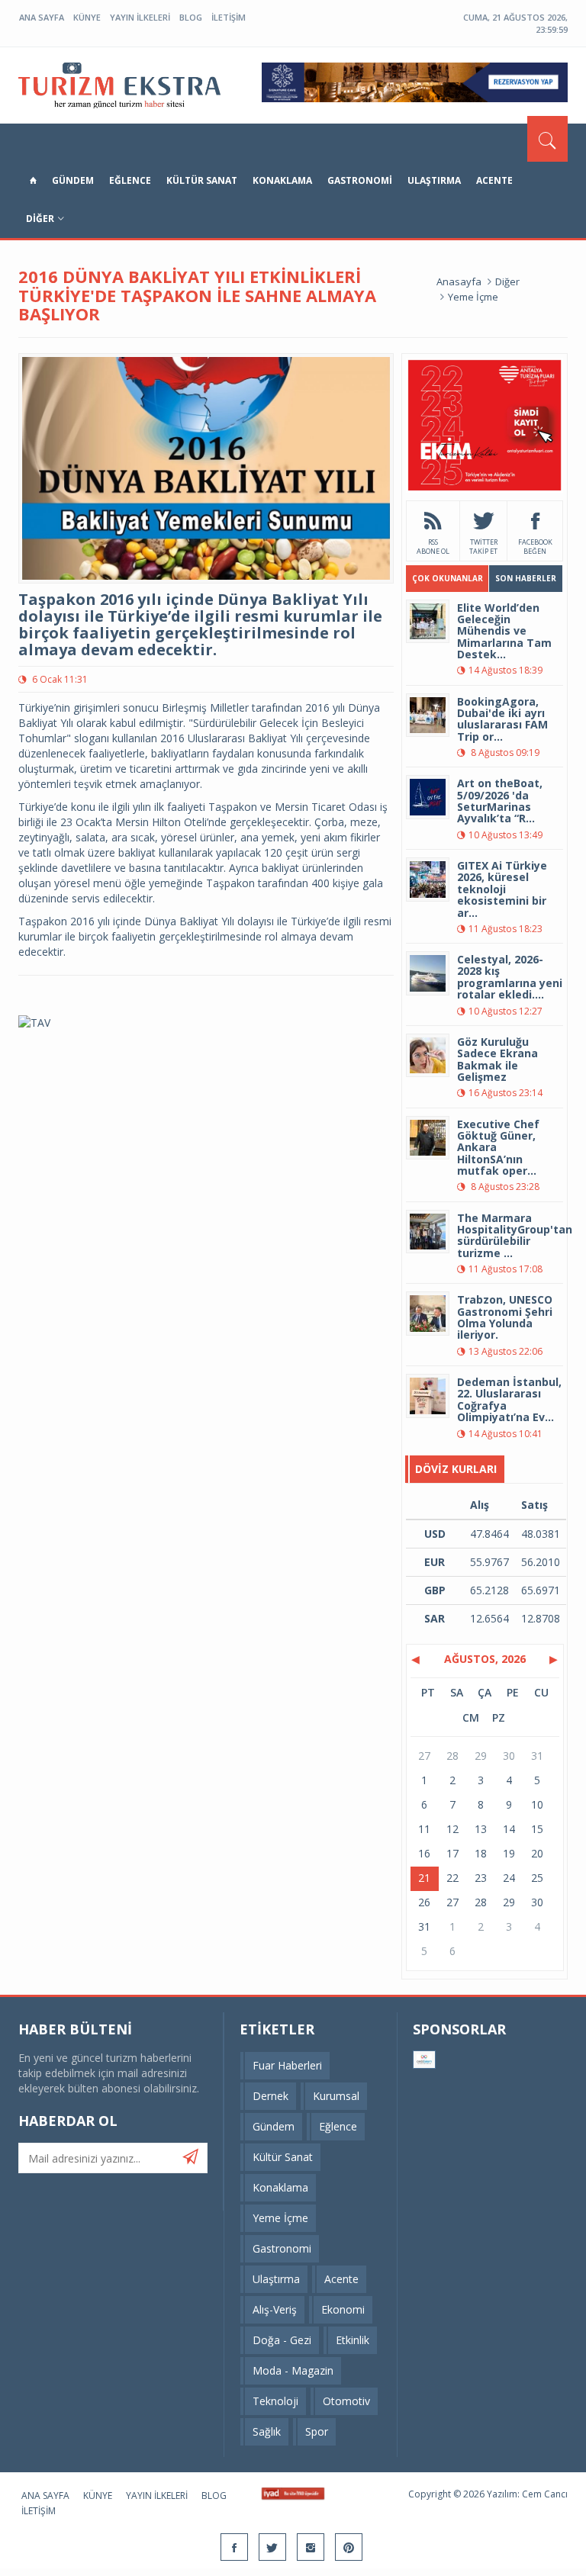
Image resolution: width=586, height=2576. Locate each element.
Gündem (73, 180)
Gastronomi (360, 180)
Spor (317, 2431)
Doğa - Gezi (282, 2340)
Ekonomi (343, 2309)
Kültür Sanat (202, 180)
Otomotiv (346, 2401)
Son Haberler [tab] (526, 578)
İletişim (229, 17)
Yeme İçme (473, 297)
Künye (87, 17)
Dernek (270, 2096)
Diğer (40, 219)
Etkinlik (353, 2340)
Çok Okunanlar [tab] (448, 578)
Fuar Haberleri (287, 2065)
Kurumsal (336, 2096)
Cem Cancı (545, 2494)
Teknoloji (275, 2401)
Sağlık (267, 2431)
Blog (191, 17)
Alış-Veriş (275, 2309)
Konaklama (282, 180)
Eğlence (130, 180)
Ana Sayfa (42, 17)
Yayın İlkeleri (140, 17)
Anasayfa (459, 281)
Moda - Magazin (293, 2370)
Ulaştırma (434, 180)
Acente (494, 180)
